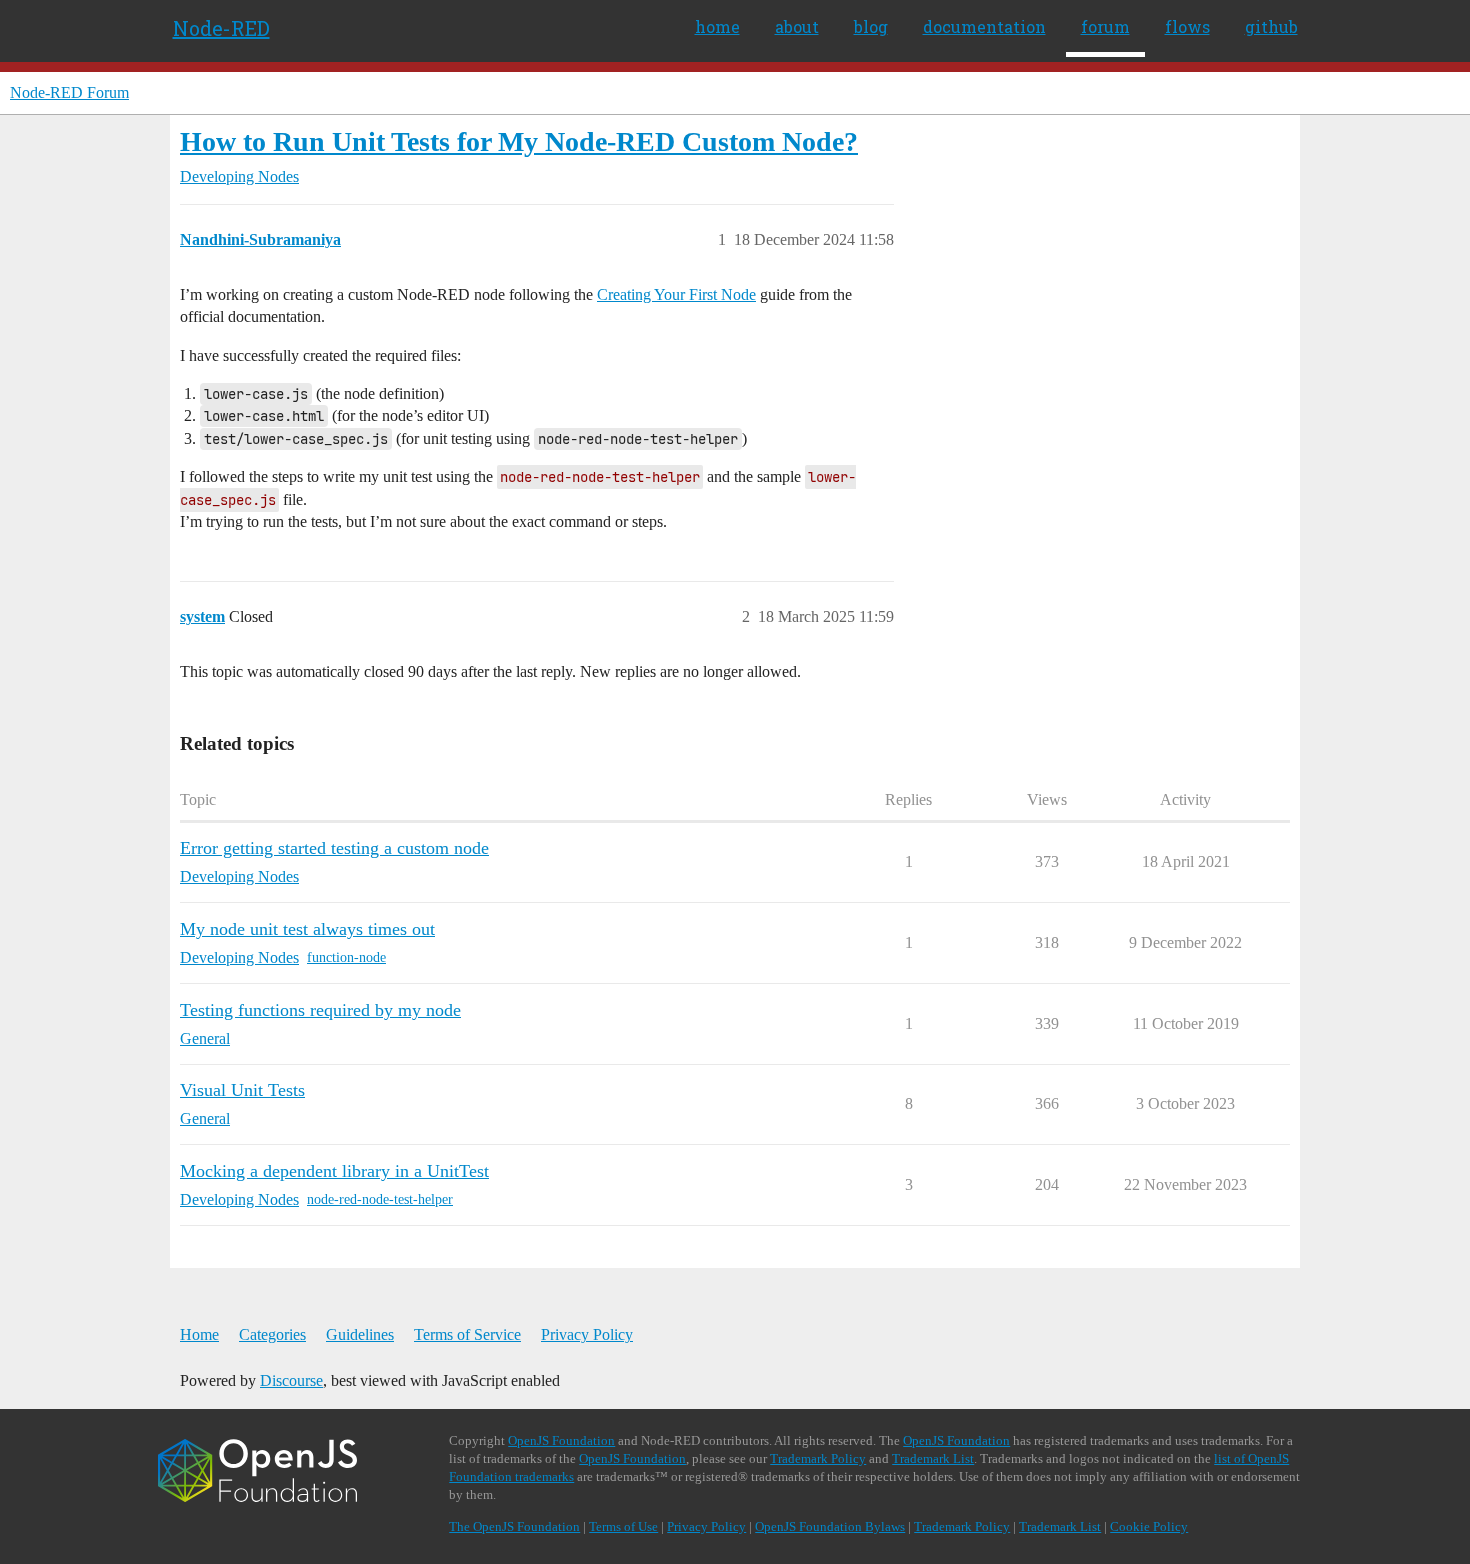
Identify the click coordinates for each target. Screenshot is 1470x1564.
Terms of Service (467, 1334)
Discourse (291, 1380)
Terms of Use (623, 1526)
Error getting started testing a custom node (334, 848)
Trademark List (933, 1458)
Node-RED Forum (69, 92)
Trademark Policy (818, 1458)
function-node (346, 957)
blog (871, 26)
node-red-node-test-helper (380, 1199)
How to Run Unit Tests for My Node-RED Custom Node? (519, 141)
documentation (984, 26)
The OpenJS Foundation (514, 1526)
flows (1187, 26)
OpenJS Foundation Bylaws (830, 1526)
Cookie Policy (1149, 1526)
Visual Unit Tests (242, 1090)
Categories (272, 1334)
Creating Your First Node (676, 294)
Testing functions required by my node (320, 1010)
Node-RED (221, 28)
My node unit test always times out (307, 929)
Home (199, 1334)
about (797, 26)
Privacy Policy (587, 1334)
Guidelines (360, 1334)
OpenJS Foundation (561, 1440)
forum (1105, 26)
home (717, 26)
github (1271, 26)
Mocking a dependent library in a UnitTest (334, 1171)
